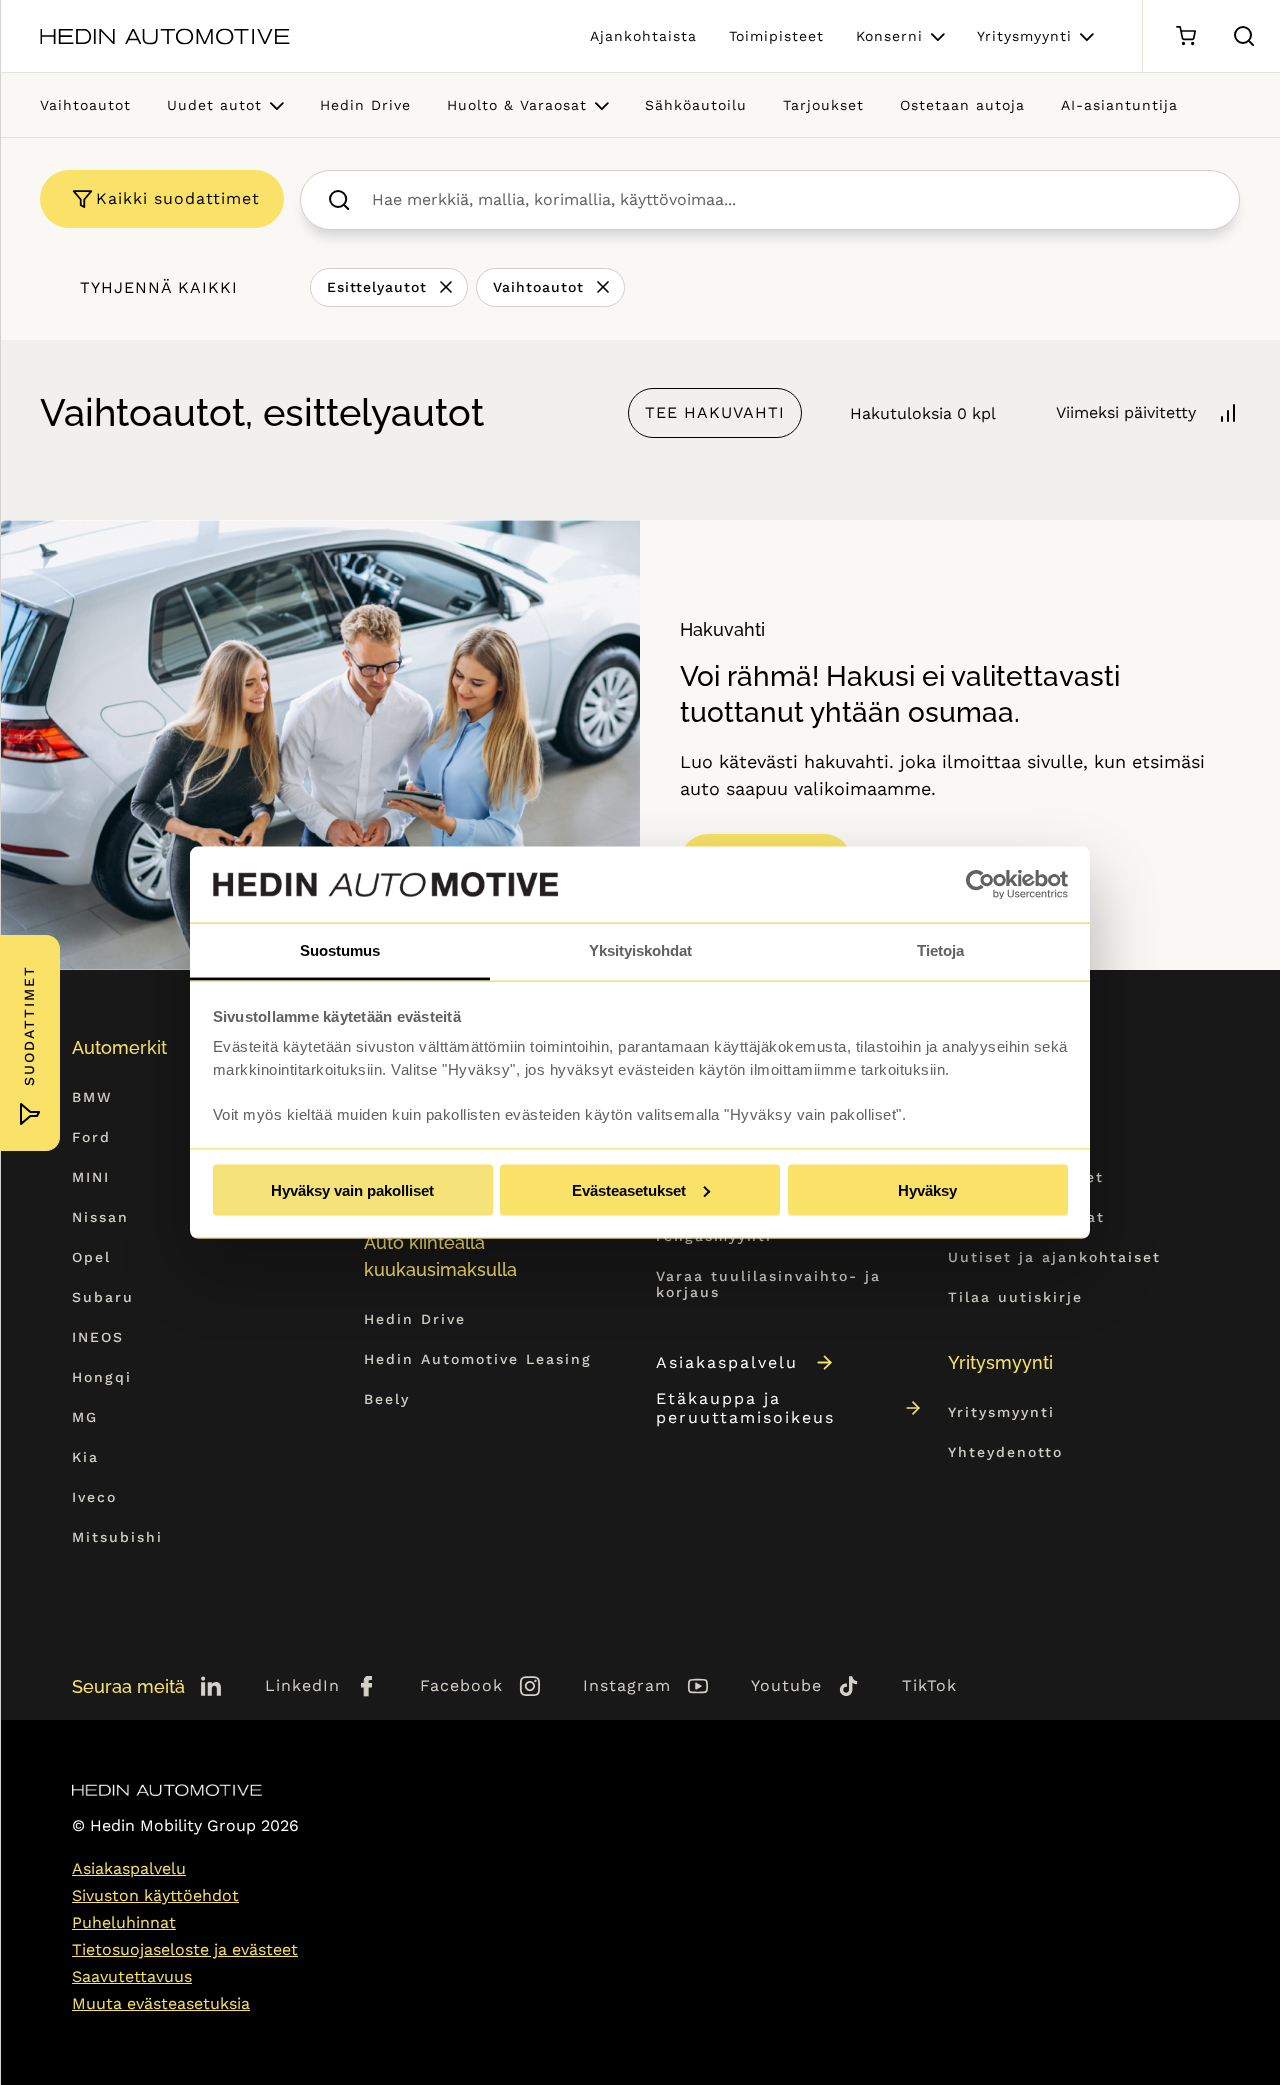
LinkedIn (302, 1685)
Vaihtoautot (85, 105)
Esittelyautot (377, 287)
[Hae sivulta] (1244, 36)
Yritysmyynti (1024, 36)
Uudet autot (214, 105)
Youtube (786, 1685)
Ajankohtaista (643, 36)
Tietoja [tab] (940, 950)
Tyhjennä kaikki (159, 287)
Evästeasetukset (629, 1189)
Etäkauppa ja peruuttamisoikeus (745, 1408)
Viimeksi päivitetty (1126, 412)
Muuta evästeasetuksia (161, 2003)
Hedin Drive (365, 105)
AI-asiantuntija (1119, 105)
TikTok (929, 1685)
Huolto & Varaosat (517, 105)
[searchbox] (791, 200)
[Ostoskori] (1185, 36)
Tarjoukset (823, 105)
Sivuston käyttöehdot (155, 1895)
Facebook (461, 1685)
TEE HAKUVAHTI (715, 412)
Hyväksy (927, 1189)
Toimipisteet (776, 36)
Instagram (627, 1685)
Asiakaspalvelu (727, 1362)
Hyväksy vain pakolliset (352, 1189)
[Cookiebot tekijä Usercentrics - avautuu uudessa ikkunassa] (980, 885)
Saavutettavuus (132, 1976)
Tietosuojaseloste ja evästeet (185, 1949)
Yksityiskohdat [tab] (640, 950)
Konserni (889, 36)
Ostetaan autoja (962, 105)
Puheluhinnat (124, 1922)
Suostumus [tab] (340, 950)
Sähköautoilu (696, 105)
